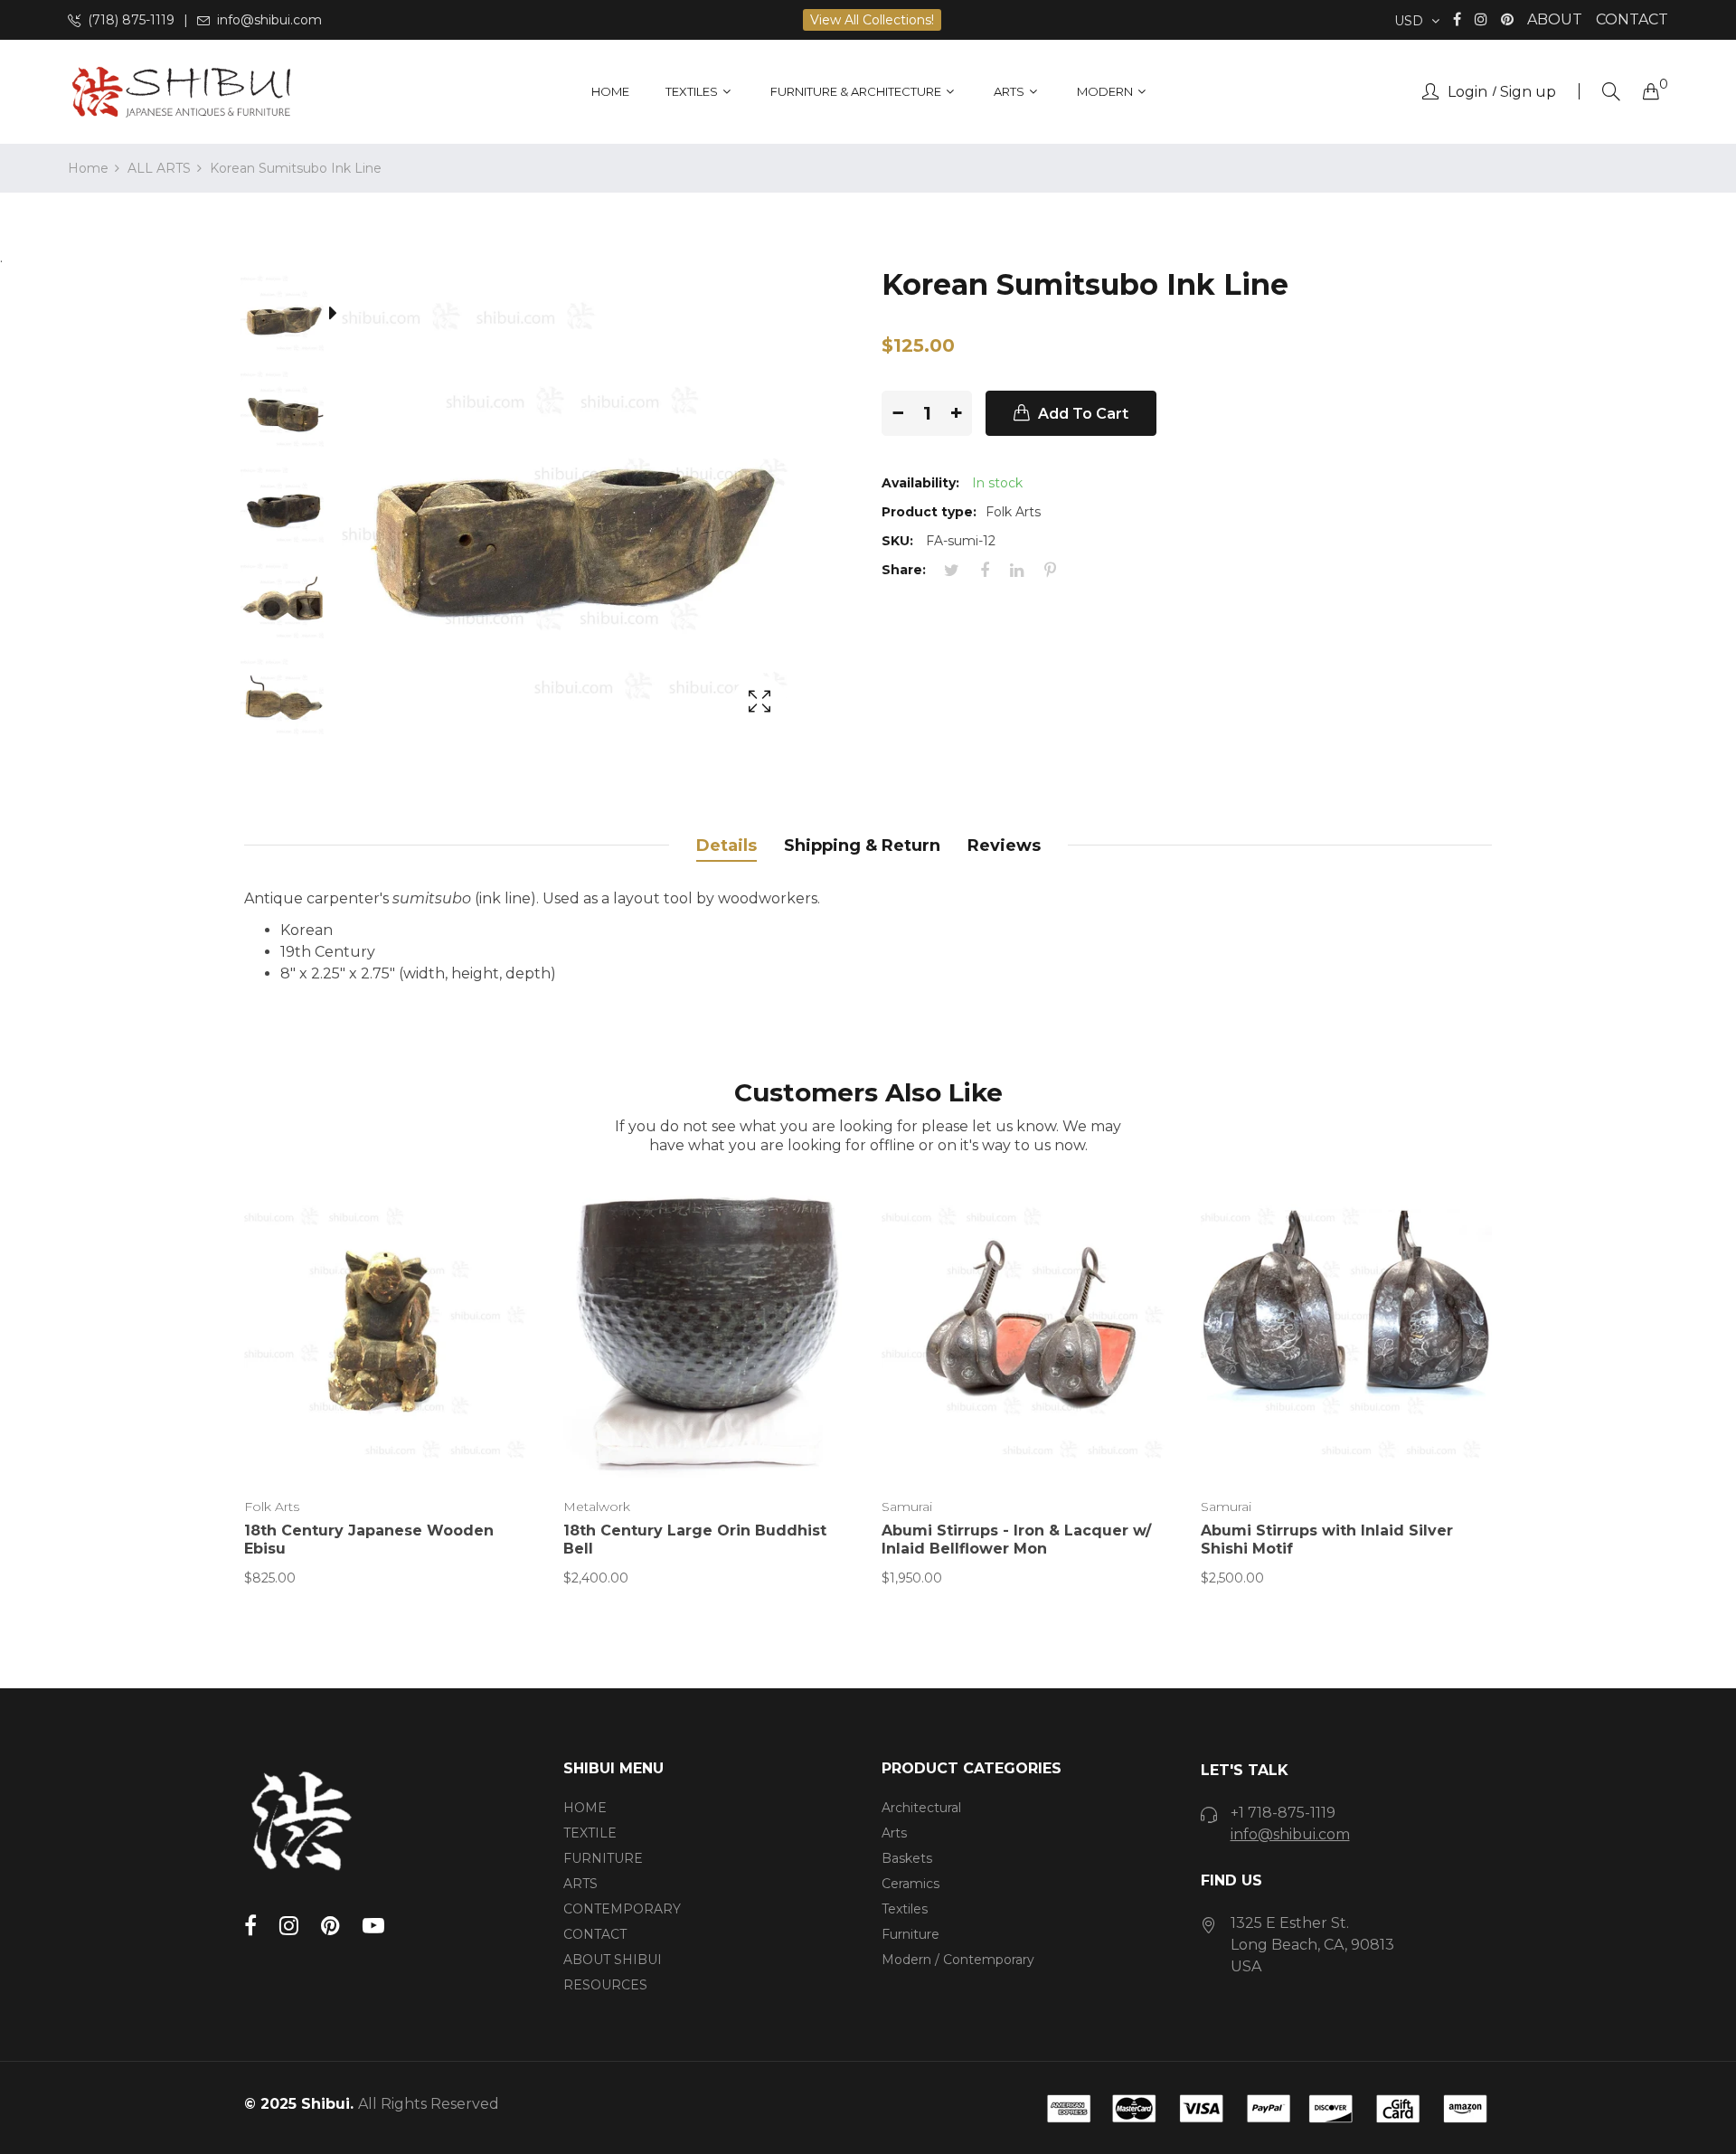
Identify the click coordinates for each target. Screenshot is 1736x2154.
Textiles (905, 1909)
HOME (585, 1808)
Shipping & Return (862, 846)
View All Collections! (872, 20)
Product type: (929, 512)
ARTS (580, 1884)
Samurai (907, 1507)
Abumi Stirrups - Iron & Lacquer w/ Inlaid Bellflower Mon (1016, 1540)
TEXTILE (590, 1833)
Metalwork (597, 1507)
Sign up (1528, 92)
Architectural (921, 1808)
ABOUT (1555, 19)
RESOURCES (605, 1985)
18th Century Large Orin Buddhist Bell (695, 1540)
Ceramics (910, 1884)
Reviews (1004, 846)
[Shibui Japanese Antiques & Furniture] (181, 92)
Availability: (920, 483)
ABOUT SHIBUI (613, 1960)
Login (1467, 92)
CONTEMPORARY (622, 1909)
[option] (293, 316)
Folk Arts (272, 1507)
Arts (894, 1833)
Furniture (910, 1934)
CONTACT (1632, 19)
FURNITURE (603, 1858)
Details (726, 846)
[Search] (1611, 92)
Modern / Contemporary (958, 1960)
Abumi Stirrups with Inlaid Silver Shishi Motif (1327, 1540)
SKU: (897, 541)
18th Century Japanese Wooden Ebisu (369, 1540)
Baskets (907, 1858)
